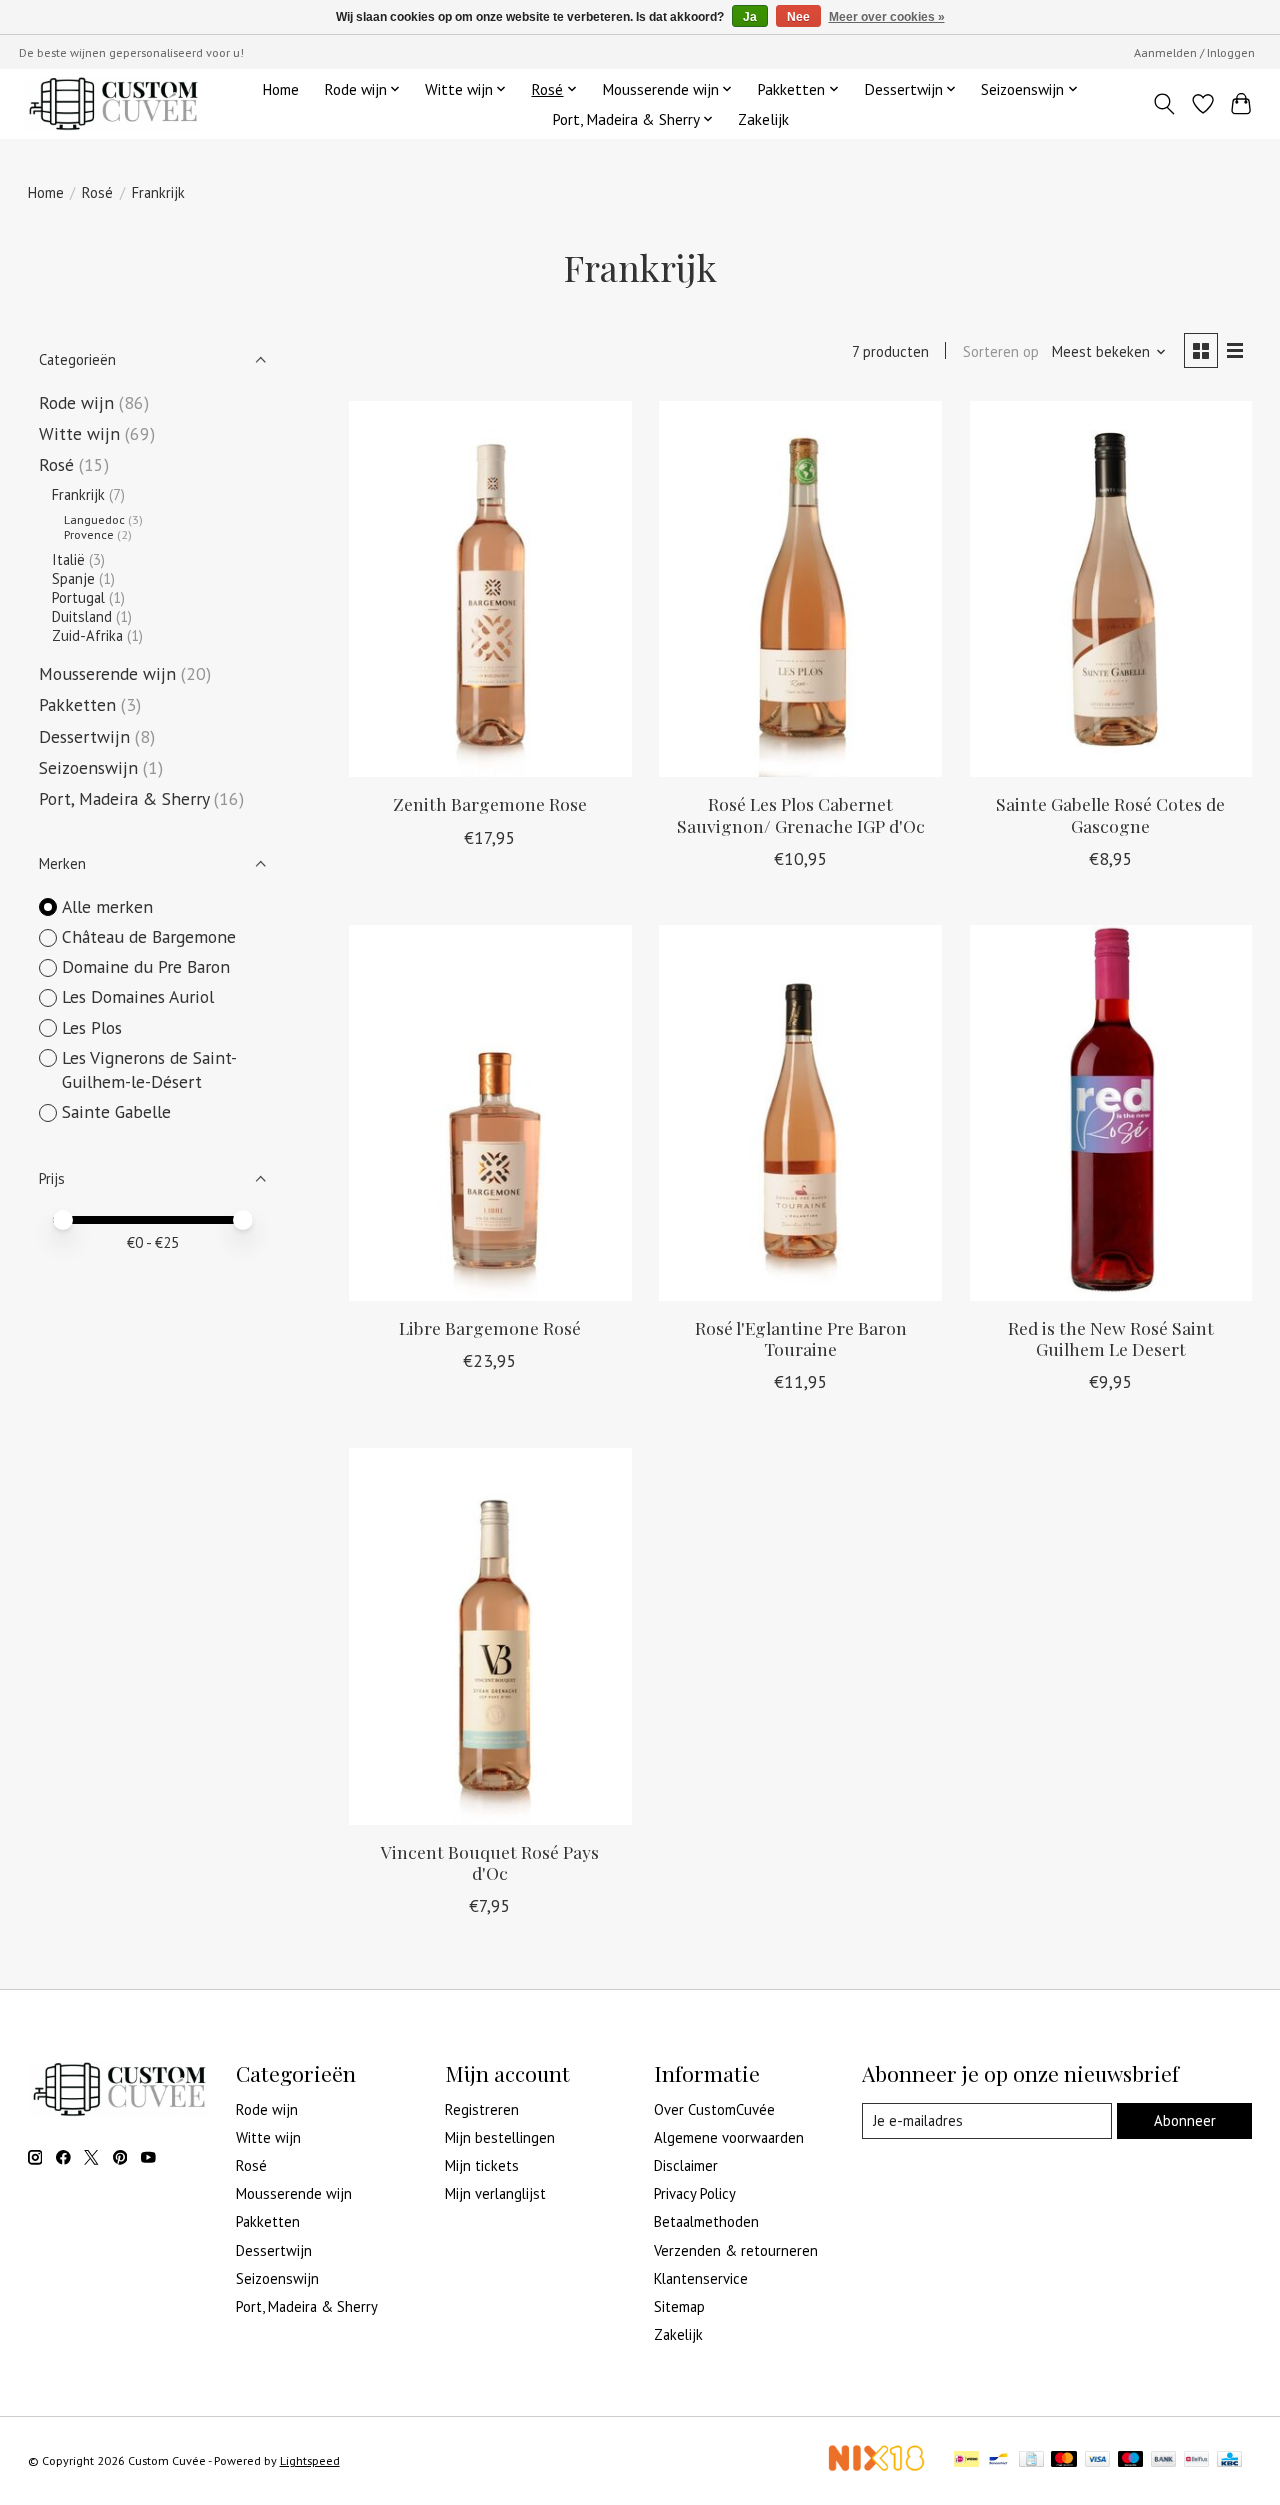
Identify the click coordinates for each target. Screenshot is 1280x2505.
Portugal (78, 597)
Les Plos (92, 1027)
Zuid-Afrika (87, 635)
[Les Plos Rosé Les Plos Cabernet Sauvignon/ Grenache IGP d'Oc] (800, 589)
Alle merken (107, 906)
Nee (798, 17)
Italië (68, 559)
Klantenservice (701, 2278)
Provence (89, 534)
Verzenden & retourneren (736, 2250)
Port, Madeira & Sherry (124, 798)
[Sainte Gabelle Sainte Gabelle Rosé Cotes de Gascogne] (1111, 589)
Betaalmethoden (706, 2221)
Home (280, 89)
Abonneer (1185, 2120)
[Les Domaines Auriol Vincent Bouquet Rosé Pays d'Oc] (490, 1636)
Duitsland (82, 616)
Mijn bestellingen (500, 2137)
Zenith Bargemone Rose (490, 803)
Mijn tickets (482, 2165)
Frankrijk (78, 494)
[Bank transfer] (1164, 2460)
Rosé (97, 192)
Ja (750, 17)
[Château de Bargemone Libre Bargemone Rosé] (490, 1113)
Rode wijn (76, 402)
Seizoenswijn (88, 767)
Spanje (73, 578)
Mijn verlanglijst (495, 2193)
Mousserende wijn (107, 673)
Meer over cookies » (887, 17)
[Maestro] (1131, 2460)
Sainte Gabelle (116, 1111)
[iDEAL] (966, 2460)
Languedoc (94, 519)
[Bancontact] (998, 2460)
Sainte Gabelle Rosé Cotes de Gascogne (1110, 814)
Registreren (482, 2109)
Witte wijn (79, 433)
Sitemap (679, 2306)
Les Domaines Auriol (138, 996)
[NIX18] (876, 2465)
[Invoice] (1031, 2460)
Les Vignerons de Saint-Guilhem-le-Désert (149, 1070)
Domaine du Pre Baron (146, 966)
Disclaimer (686, 2165)
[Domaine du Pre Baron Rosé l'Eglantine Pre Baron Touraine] (800, 1113)
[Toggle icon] (1163, 104)
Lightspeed (310, 2460)
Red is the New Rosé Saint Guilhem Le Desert (1111, 1338)
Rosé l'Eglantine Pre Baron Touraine (801, 1338)
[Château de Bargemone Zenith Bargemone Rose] (490, 589)
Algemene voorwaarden (729, 2137)
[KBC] (1229, 2460)
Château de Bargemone (149, 936)
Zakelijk (763, 119)
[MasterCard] (1064, 2460)
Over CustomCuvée (714, 2109)
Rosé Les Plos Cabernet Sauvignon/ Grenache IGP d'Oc (801, 814)
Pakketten (77, 704)
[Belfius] (1196, 2460)
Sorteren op (1001, 351)
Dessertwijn (84, 736)
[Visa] (1098, 2460)
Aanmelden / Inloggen (1194, 52)
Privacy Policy (695, 2193)
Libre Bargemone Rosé (490, 1327)
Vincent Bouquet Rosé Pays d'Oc (490, 1862)
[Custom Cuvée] (112, 103)
